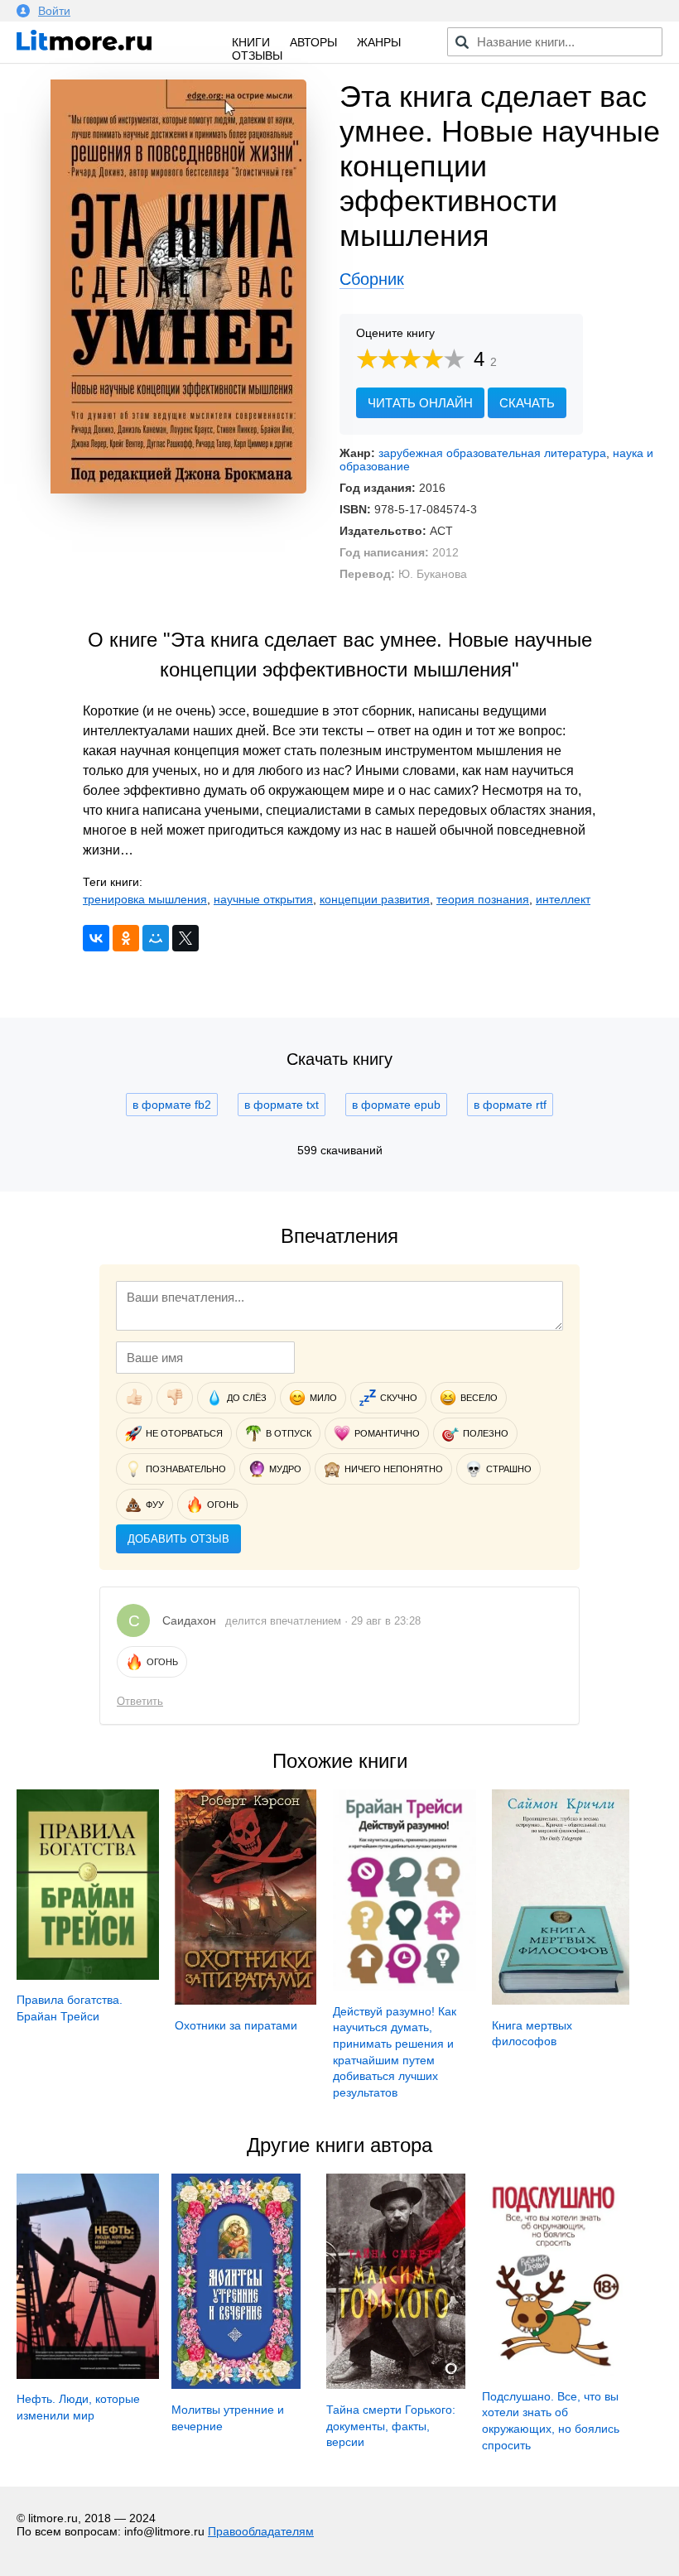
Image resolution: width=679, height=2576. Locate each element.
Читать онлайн (420, 403)
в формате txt (282, 1105)
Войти (54, 11)
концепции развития (375, 899)
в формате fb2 (172, 1105)
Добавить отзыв (178, 1539)
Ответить (140, 1701)
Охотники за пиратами (236, 2025)
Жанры (379, 42)
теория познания (483, 899)
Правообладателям (261, 2531)
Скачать (527, 403)
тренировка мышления (145, 899)
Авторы (313, 42)
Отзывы (257, 55)
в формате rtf (510, 1105)
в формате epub (396, 1105)
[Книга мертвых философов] (561, 2001)
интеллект (563, 899)
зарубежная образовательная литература (492, 453)
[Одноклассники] (126, 938)
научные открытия (263, 899)
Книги (251, 42)
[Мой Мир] (156, 938)
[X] (185, 938)
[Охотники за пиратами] (246, 2001)
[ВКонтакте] (96, 938)
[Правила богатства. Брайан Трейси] (88, 1976)
